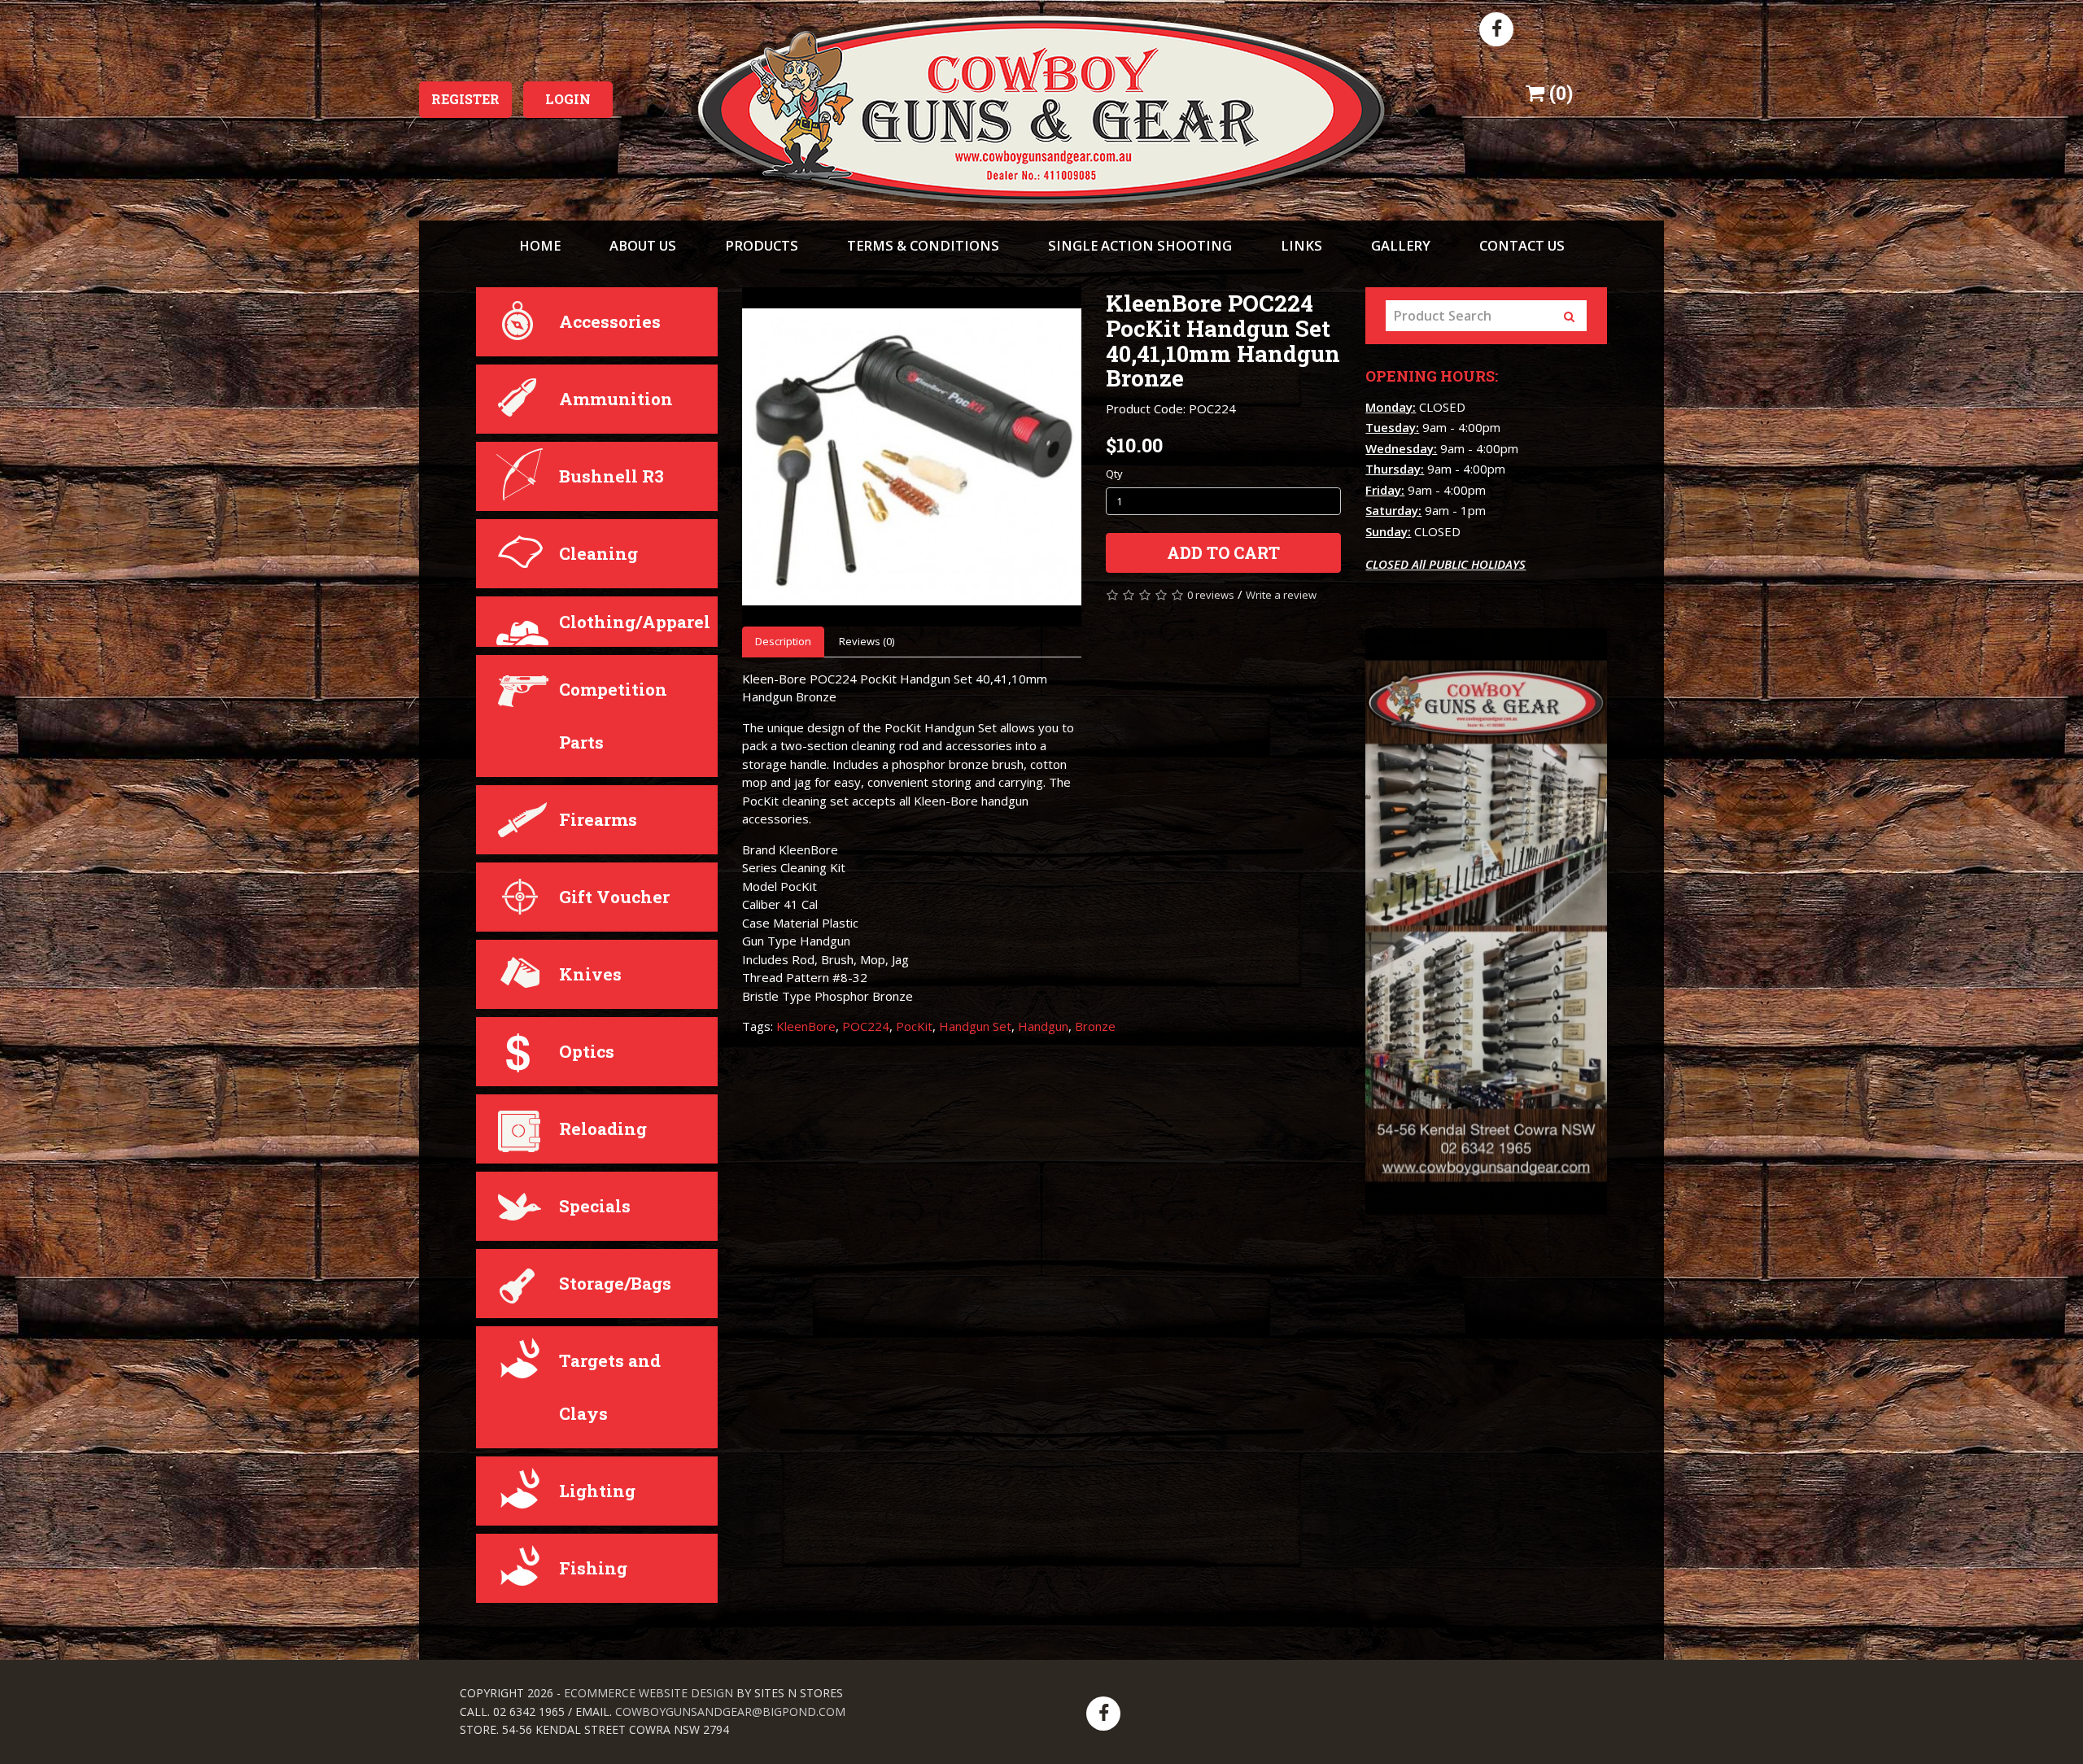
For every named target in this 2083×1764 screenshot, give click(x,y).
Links (1301, 245)
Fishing (593, 1568)
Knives (590, 974)
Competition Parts (613, 716)
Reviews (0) (867, 641)
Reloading (603, 1129)
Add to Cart (1223, 552)
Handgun (1043, 1026)
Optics (587, 1051)
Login (568, 99)
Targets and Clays (610, 1387)
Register (465, 99)
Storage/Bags (615, 1283)
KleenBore (806, 1026)
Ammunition (616, 399)
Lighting (597, 1491)
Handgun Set (975, 1026)
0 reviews (1211, 595)
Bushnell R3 (611, 476)
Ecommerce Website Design (648, 1693)
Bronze (1095, 1026)
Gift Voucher (614, 897)
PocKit (914, 1026)
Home (540, 245)
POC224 (866, 1026)
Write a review (1281, 595)
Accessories (610, 321)
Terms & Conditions (923, 245)
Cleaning (598, 553)
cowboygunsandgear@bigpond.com (730, 1712)
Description (783, 641)
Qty (1114, 474)
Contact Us (1522, 245)
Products (762, 245)
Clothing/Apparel (635, 622)
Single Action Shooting (1140, 245)
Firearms (598, 819)
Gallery (1401, 245)
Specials (595, 1206)
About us (643, 245)
